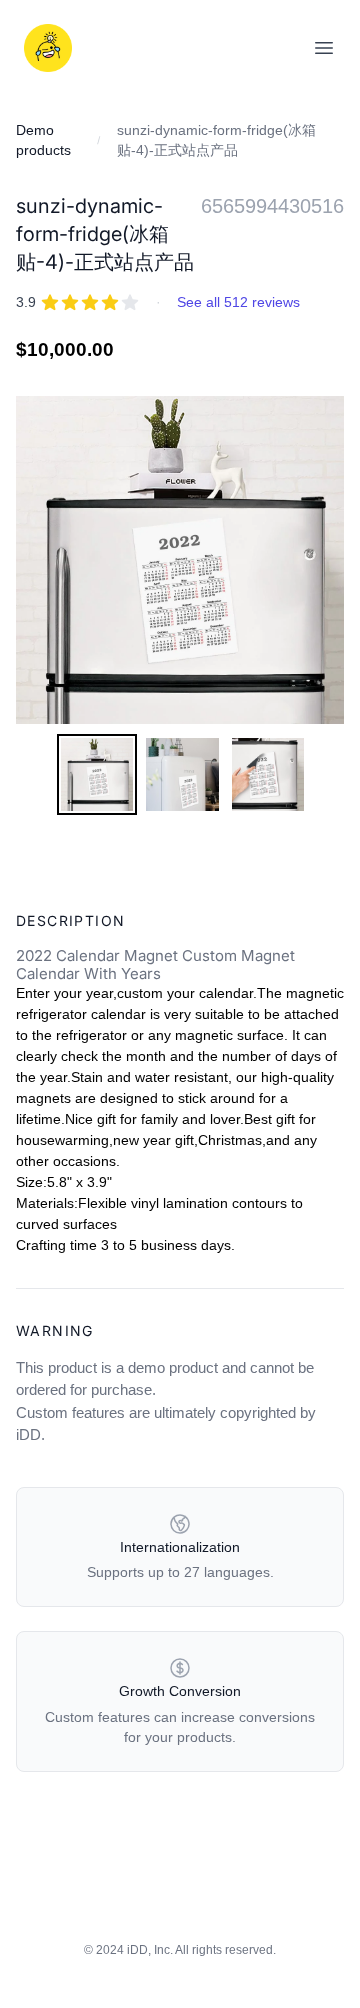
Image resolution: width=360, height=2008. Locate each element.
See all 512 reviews (238, 302)
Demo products (43, 140)
